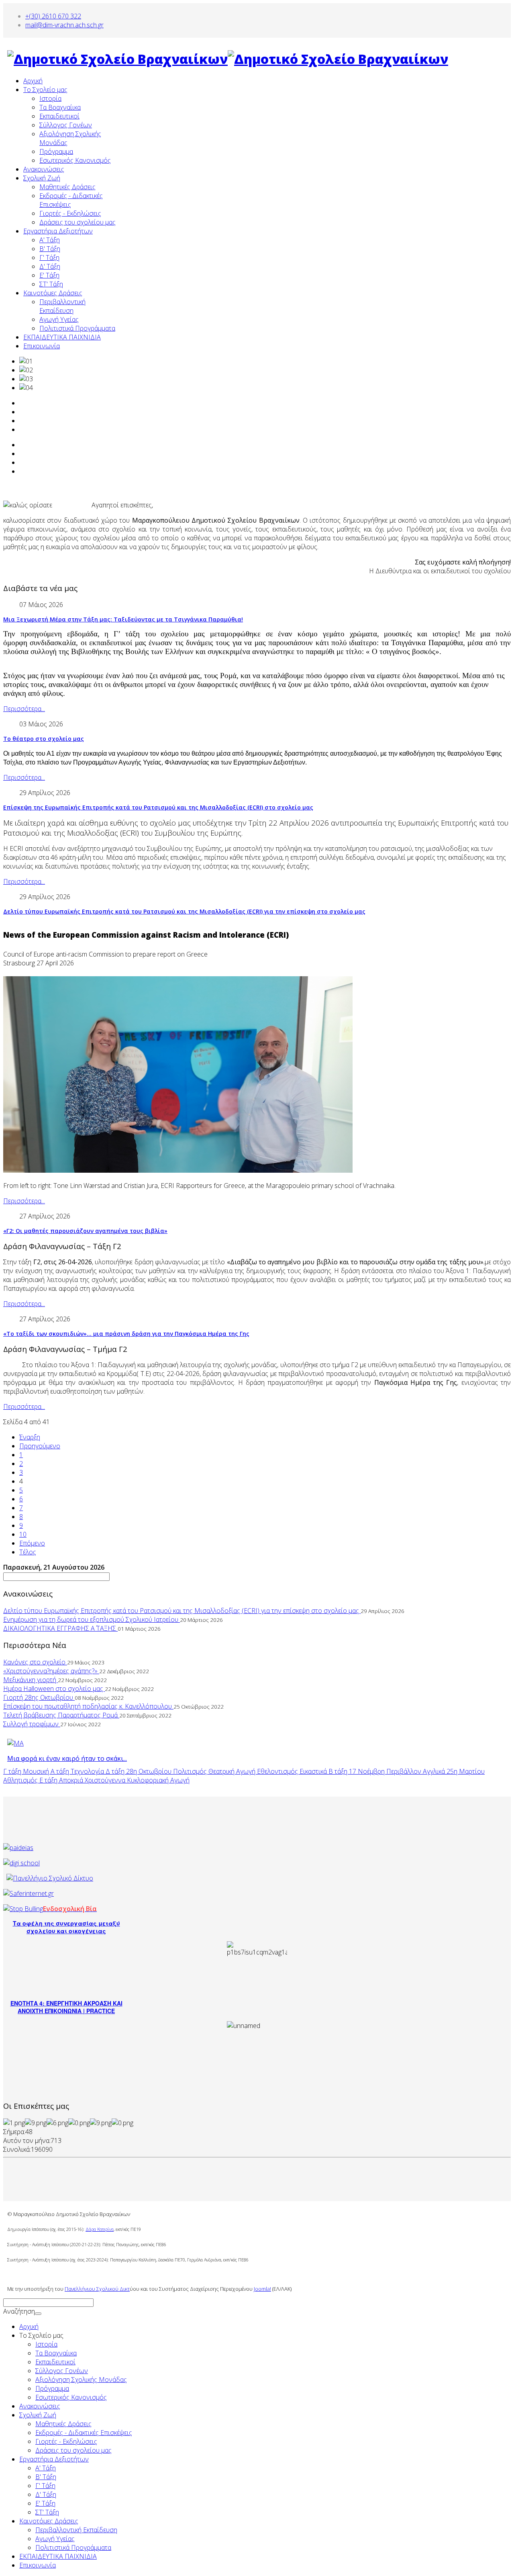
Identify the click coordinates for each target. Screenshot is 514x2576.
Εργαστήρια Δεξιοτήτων (58, 231)
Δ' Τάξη (50, 266)
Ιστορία (50, 98)
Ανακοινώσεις (44, 169)
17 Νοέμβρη (368, 1771)
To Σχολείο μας (45, 90)
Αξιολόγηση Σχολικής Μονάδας (81, 2380)
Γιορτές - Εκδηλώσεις (70, 213)
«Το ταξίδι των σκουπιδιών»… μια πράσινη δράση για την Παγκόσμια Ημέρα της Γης (126, 1334)
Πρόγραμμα (56, 151)
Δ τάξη (116, 1771)
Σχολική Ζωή (42, 178)
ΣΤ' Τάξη (51, 284)
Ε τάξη (49, 1780)
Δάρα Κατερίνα (100, 2229)
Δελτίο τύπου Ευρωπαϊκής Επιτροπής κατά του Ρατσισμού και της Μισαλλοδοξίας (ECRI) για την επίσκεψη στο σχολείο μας (184, 911)
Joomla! (262, 2289)
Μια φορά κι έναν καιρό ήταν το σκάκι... (67, 1758)
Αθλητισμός (21, 1780)
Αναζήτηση (19, 2311)
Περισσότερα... (24, 709)
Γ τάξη (13, 1771)
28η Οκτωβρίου (150, 1771)
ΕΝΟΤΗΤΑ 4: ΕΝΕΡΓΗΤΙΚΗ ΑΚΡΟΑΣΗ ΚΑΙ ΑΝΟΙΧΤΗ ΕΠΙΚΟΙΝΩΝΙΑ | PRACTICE (66, 2007)
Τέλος (28, 1552)
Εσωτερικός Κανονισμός (75, 160)
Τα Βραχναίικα (60, 107)
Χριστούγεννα (106, 1780)
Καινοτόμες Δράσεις (53, 293)
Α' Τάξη (50, 240)
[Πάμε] (38, 2314)
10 (23, 1534)
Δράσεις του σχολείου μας (78, 222)
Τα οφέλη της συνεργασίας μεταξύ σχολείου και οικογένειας (66, 1927)
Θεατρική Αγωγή (233, 1771)
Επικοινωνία (42, 346)
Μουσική (37, 1771)
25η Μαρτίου (466, 1771)
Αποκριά (72, 1780)
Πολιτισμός (191, 1771)
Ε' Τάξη (49, 275)
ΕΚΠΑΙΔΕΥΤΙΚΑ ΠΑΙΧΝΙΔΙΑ (62, 337)
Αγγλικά (435, 1771)
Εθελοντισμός (278, 1771)
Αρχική (33, 81)
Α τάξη (61, 1771)
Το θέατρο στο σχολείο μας (44, 739)
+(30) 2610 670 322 (53, 16)
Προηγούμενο (40, 1446)
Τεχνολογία (88, 1771)
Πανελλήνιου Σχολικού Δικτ (97, 2289)
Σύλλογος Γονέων (66, 125)
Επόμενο (32, 1543)
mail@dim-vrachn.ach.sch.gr (64, 25)
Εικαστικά (314, 1771)
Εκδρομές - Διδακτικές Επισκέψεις (84, 2433)
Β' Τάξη (50, 249)
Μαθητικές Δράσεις (67, 187)
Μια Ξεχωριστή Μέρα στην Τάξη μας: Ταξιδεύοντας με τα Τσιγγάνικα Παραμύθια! (123, 619)
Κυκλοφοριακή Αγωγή (158, 1780)
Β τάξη (339, 1771)
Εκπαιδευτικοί (59, 116)
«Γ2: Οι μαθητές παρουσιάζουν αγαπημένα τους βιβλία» (85, 1231)
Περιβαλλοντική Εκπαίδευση (62, 306)
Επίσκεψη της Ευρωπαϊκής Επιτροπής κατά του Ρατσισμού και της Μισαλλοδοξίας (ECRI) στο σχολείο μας (158, 807)
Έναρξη (30, 1437)
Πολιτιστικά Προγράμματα (77, 328)
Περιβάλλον (405, 1771)
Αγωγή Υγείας (59, 319)
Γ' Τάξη (49, 258)
